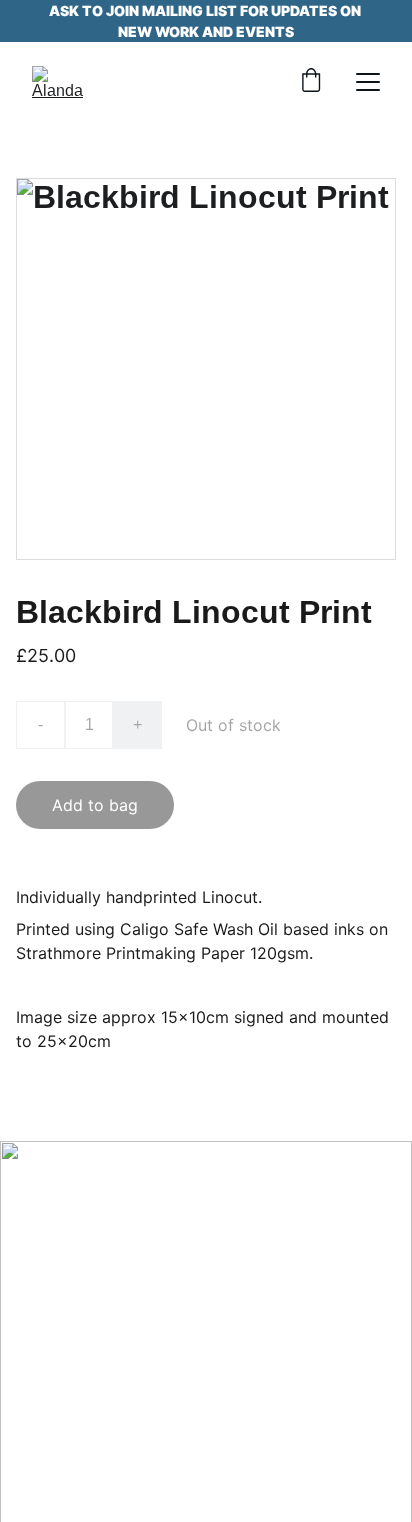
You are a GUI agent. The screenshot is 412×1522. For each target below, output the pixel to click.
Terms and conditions (205, 1485)
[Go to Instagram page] (121, 1325)
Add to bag (95, 805)
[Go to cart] (311, 82)
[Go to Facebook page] (54, 1325)
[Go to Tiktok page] (188, 1325)
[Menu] (368, 82)
